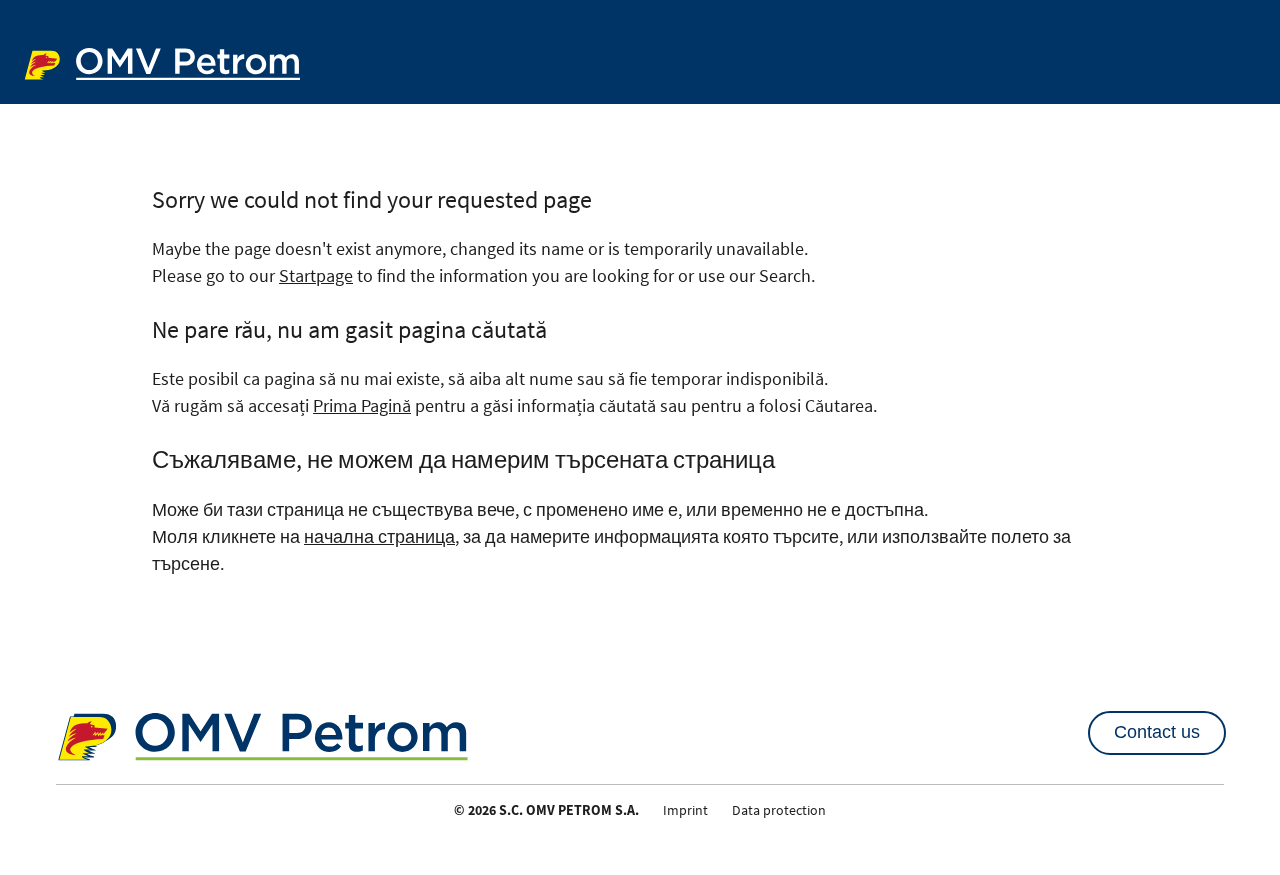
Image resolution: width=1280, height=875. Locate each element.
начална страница (379, 536)
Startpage (316, 275)
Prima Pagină (362, 405)
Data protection (779, 810)
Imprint (685, 810)
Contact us (1157, 732)
